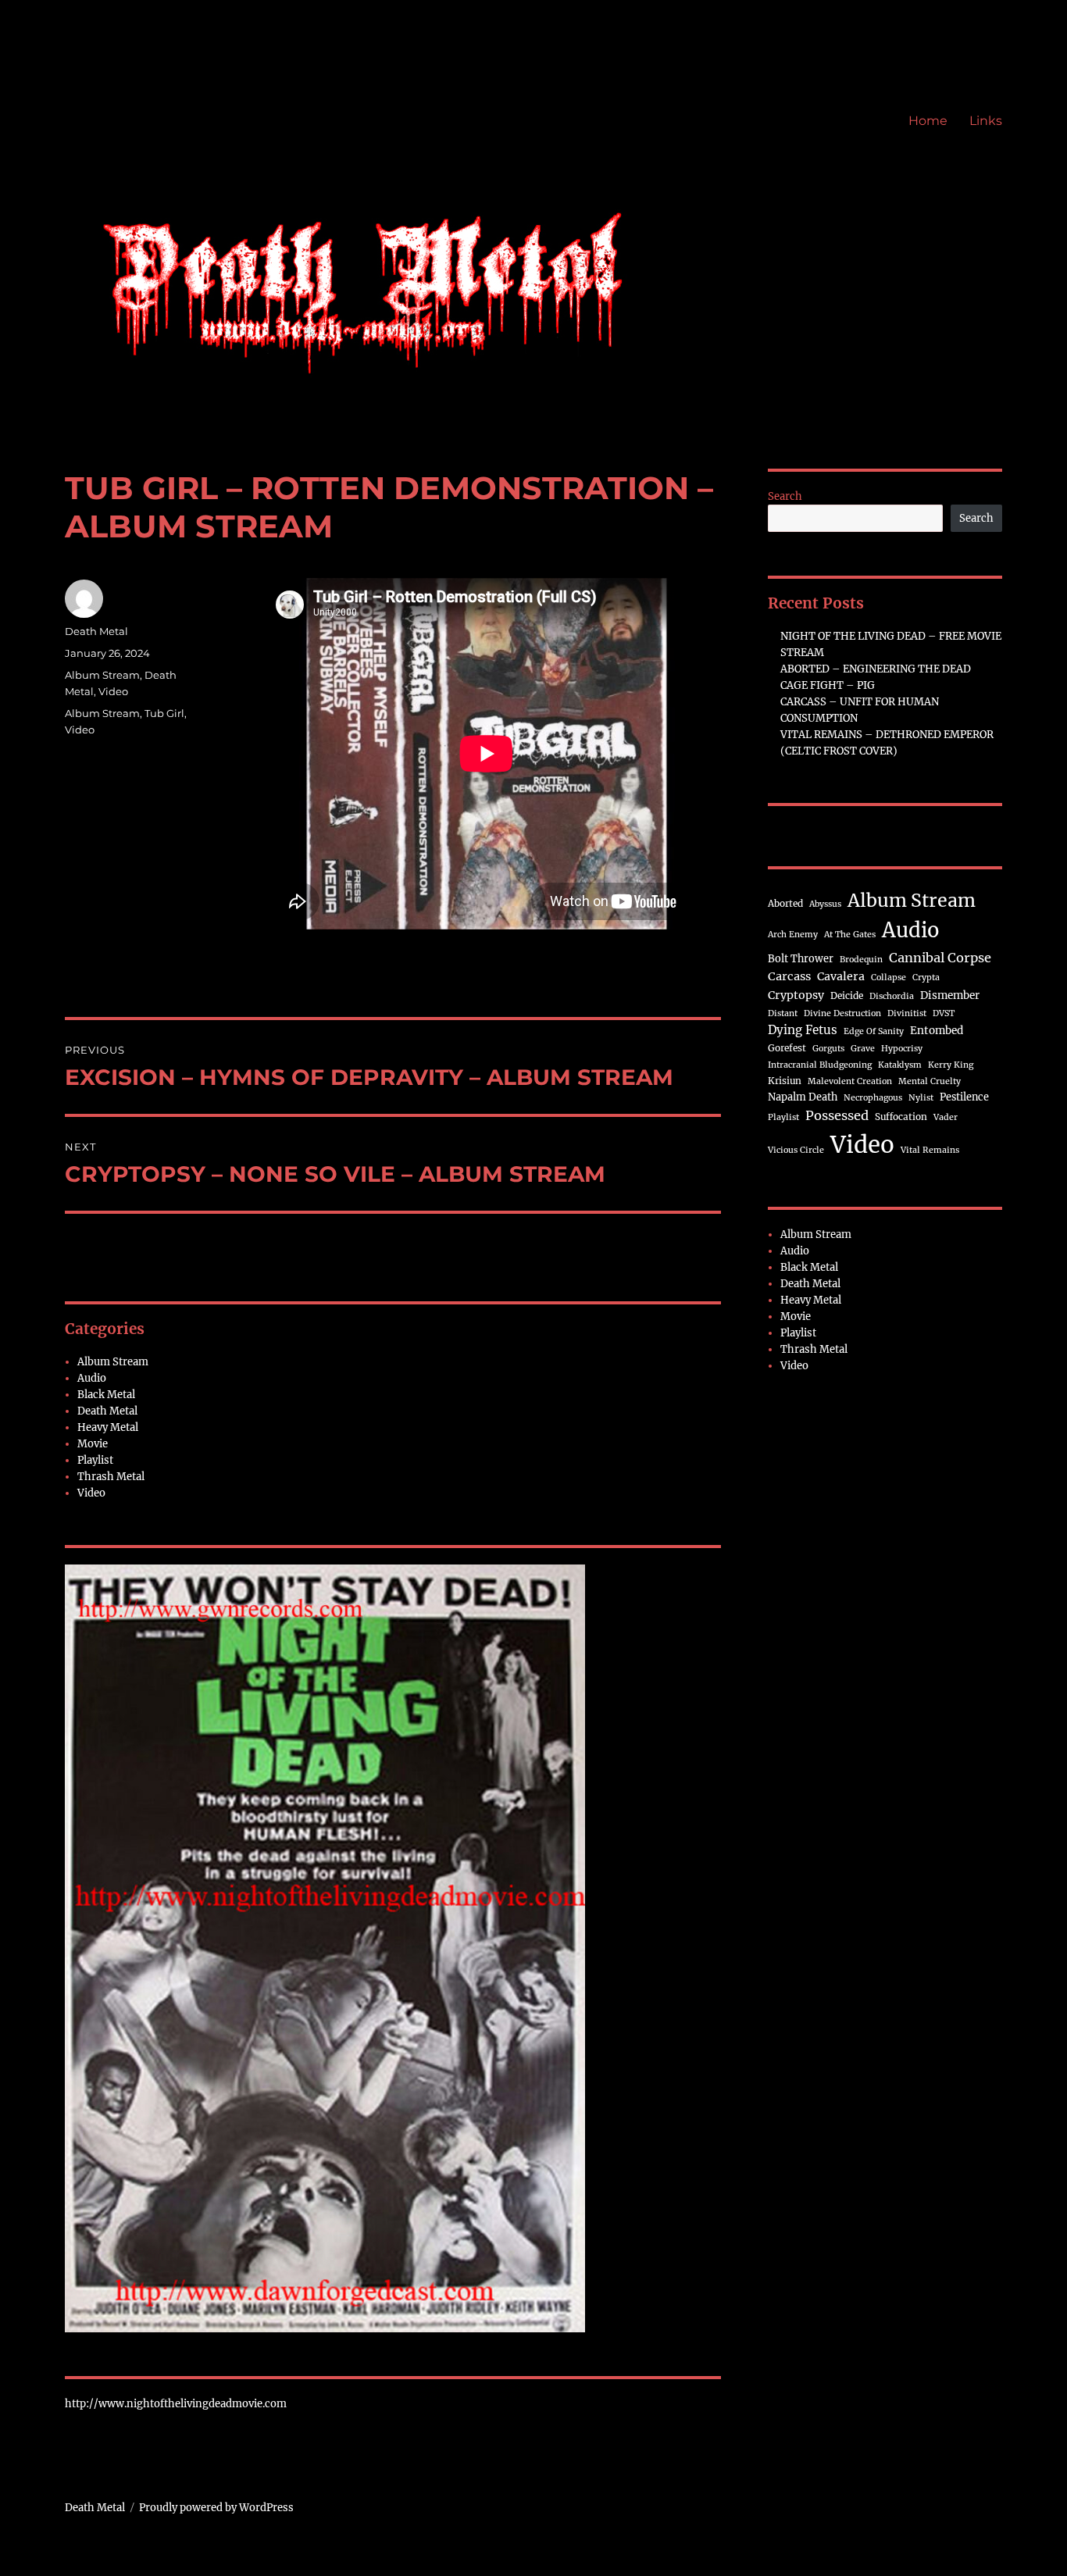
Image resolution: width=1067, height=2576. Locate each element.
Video (113, 691)
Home (928, 121)
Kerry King (951, 1065)
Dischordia (892, 996)
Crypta (926, 978)
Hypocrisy (902, 1049)
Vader (946, 1117)
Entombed (937, 1031)
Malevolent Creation (850, 1081)
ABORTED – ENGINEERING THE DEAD (876, 669)
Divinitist (907, 1013)
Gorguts (828, 1049)
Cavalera (841, 976)
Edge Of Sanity (874, 1031)
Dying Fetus (803, 1030)
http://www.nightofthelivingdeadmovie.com (176, 2404)
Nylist (921, 1098)
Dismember (950, 995)
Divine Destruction (842, 1013)
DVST (944, 1013)
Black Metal (106, 1395)
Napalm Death (803, 1097)
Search (785, 496)
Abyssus (825, 904)
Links (986, 121)
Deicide (847, 995)
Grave (863, 1049)
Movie (93, 1444)
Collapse (889, 978)
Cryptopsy (796, 995)
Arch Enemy (793, 935)
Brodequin (861, 960)
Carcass (789, 976)
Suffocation (901, 1117)
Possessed (837, 1115)
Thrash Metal (111, 1477)
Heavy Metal (108, 1427)
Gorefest (787, 1048)
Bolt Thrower (801, 958)
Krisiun (785, 1081)
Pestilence (964, 1097)
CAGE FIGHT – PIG (828, 685)
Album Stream (102, 675)
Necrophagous (873, 1098)
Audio (92, 1378)
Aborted (785, 903)
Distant (783, 1013)
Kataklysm (900, 1065)
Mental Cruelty (930, 1081)
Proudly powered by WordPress (216, 2508)
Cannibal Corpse (940, 958)
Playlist (95, 1460)
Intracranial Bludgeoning (820, 1065)
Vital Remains (930, 1150)
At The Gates (850, 935)
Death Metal (96, 631)
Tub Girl (164, 713)
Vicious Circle (796, 1150)
